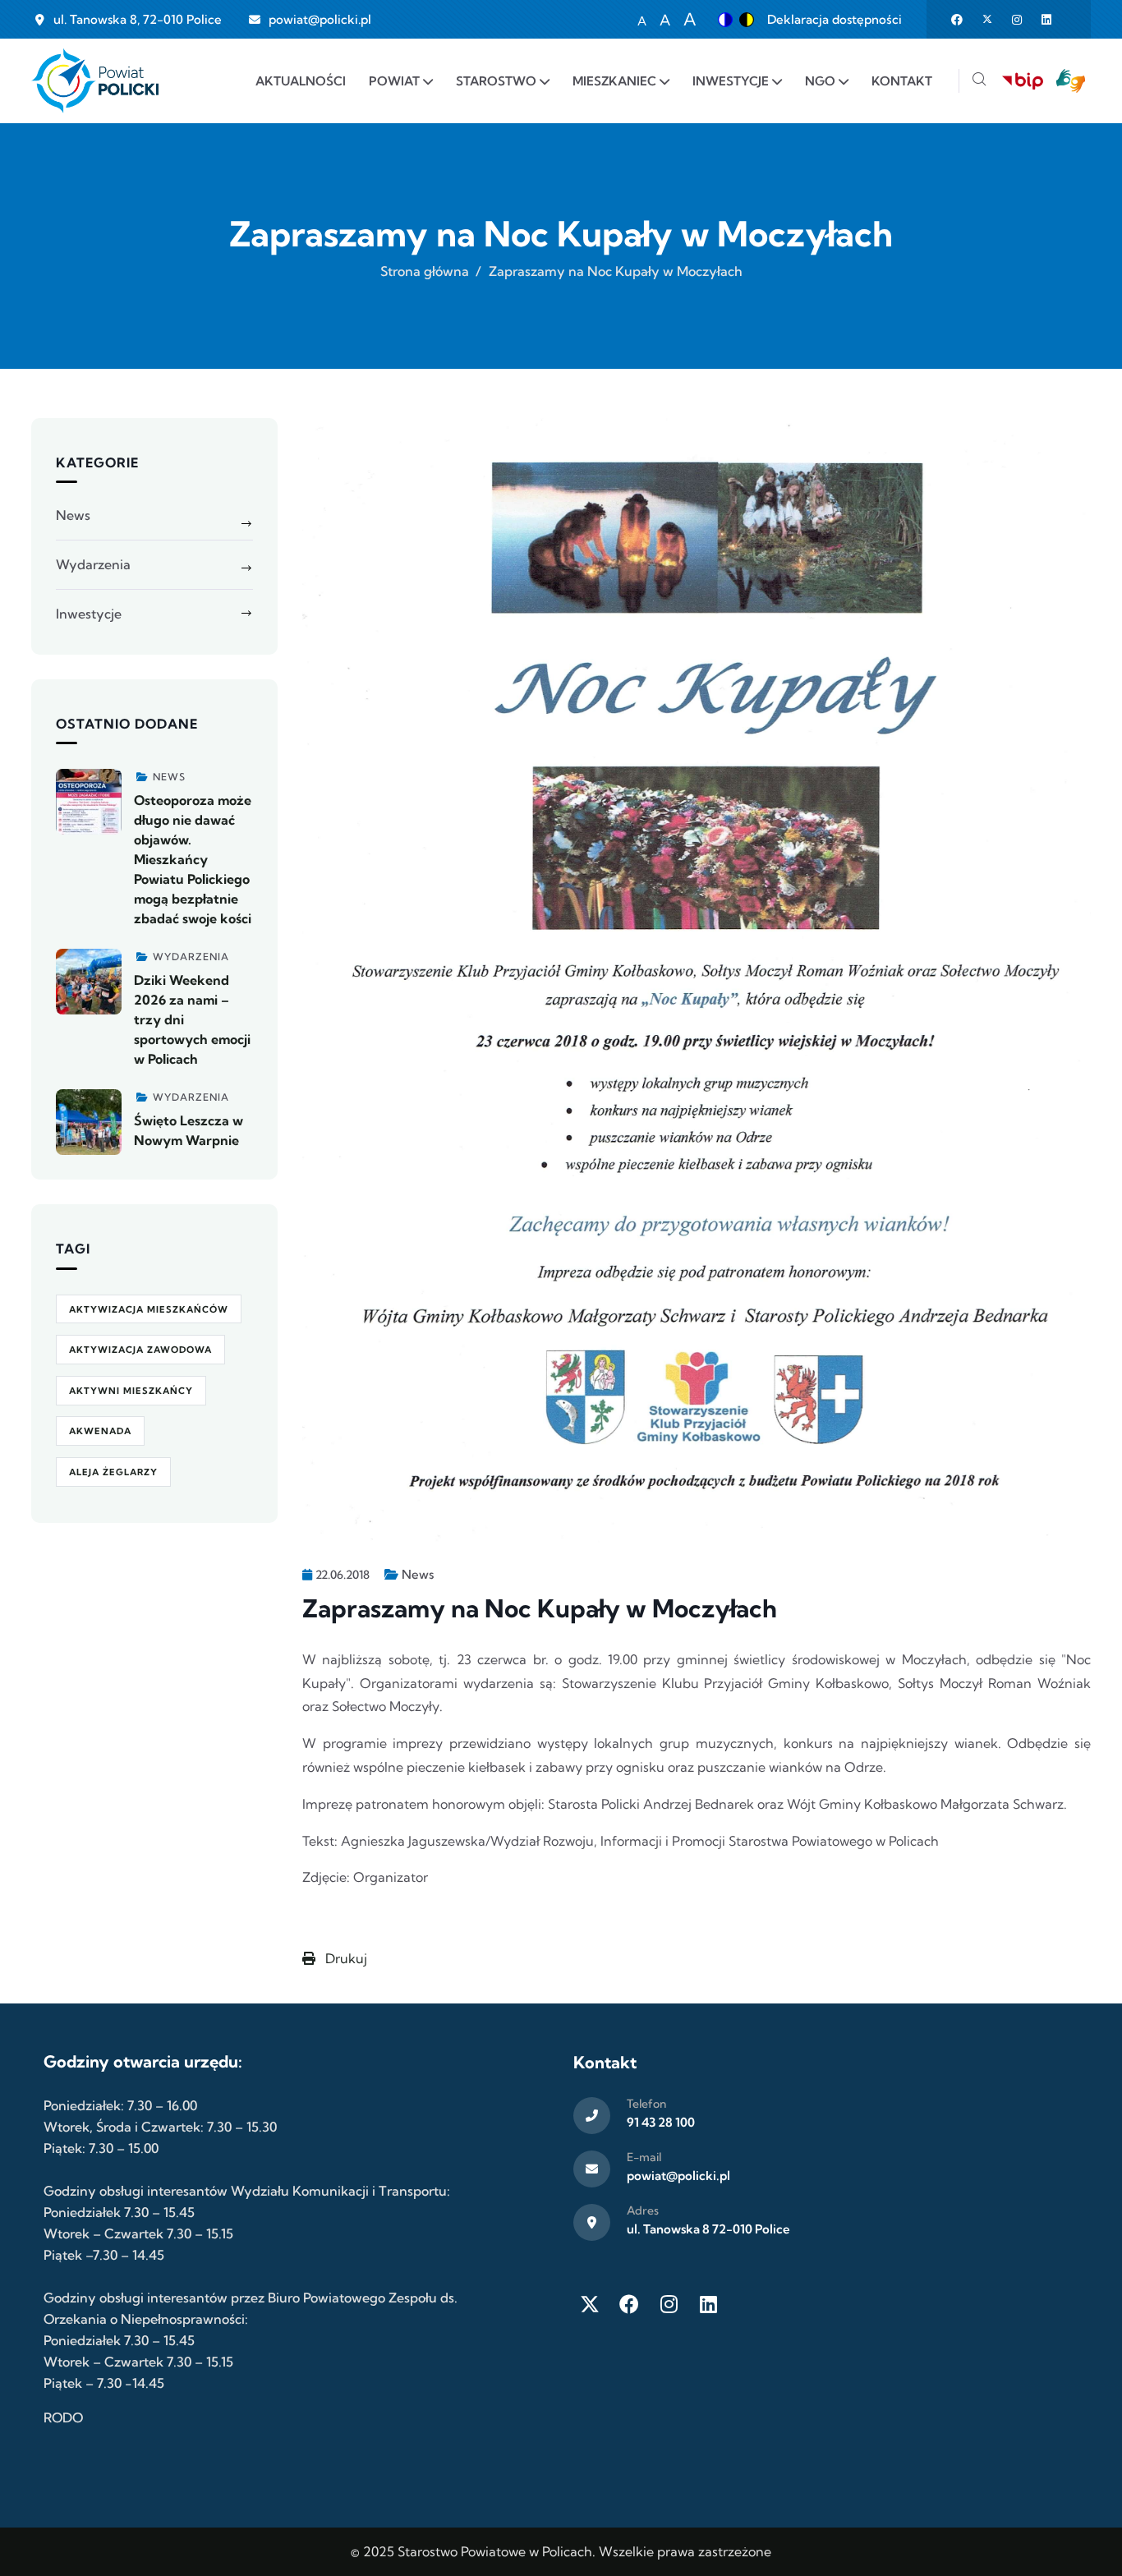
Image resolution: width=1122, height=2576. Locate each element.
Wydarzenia (93, 564)
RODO (63, 2417)
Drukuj (345, 1958)
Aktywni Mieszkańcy (131, 1391)
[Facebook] (629, 2304)
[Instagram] (669, 2304)
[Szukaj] (979, 81)
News (418, 1574)
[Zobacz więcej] (89, 802)
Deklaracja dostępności (835, 19)
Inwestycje (89, 614)
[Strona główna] (95, 81)
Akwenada (100, 1431)
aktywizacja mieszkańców (149, 1309)
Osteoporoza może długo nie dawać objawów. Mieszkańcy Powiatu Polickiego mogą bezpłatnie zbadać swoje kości (193, 859)
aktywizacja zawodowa (140, 1350)
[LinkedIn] (708, 2304)
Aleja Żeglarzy (113, 1472)
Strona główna (425, 271)
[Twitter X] (590, 2304)
